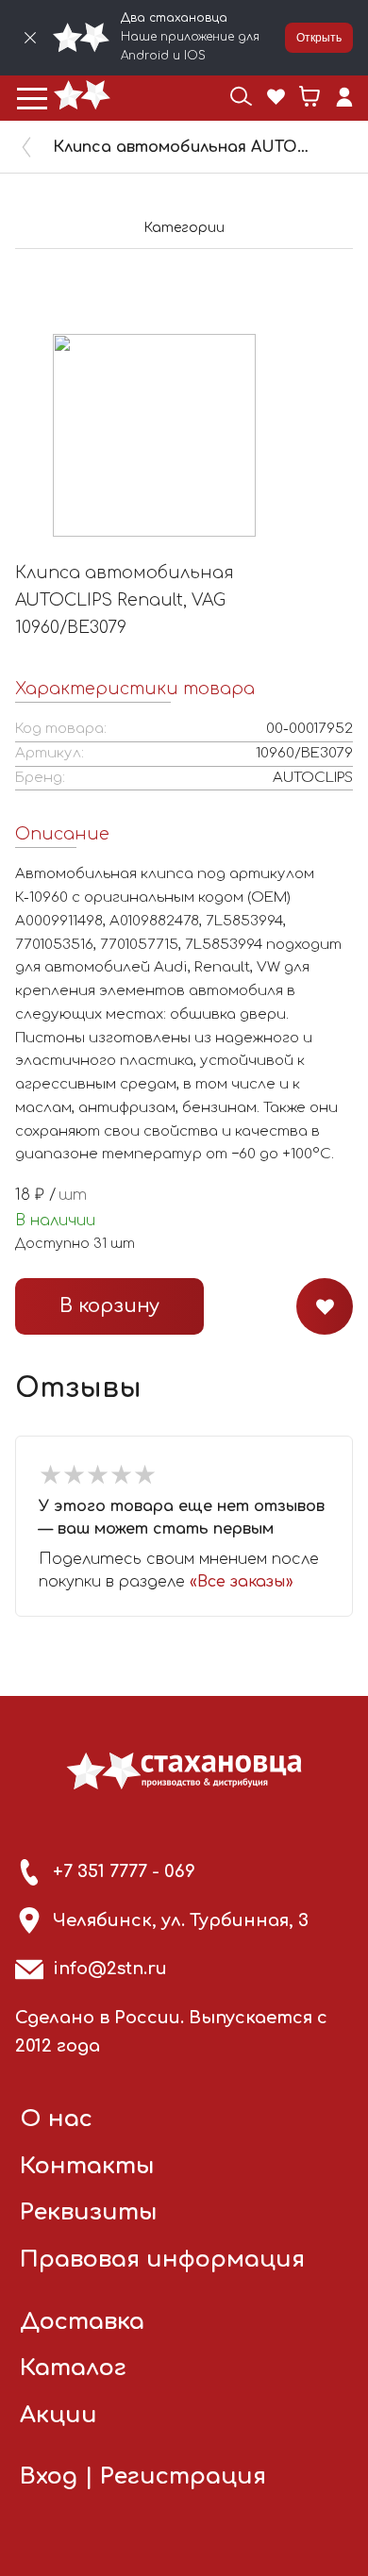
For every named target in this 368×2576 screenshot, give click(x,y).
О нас (56, 2119)
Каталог (73, 2368)
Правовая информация (162, 2260)
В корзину (109, 1306)
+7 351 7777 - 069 (124, 1871)
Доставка (82, 2322)
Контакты (87, 2166)
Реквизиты (89, 2212)
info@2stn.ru (110, 1969)
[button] (32, 98)
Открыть (319, 38)
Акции (59, 2415)
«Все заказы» (242, 1582)
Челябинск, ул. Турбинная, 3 (181, 1920)
